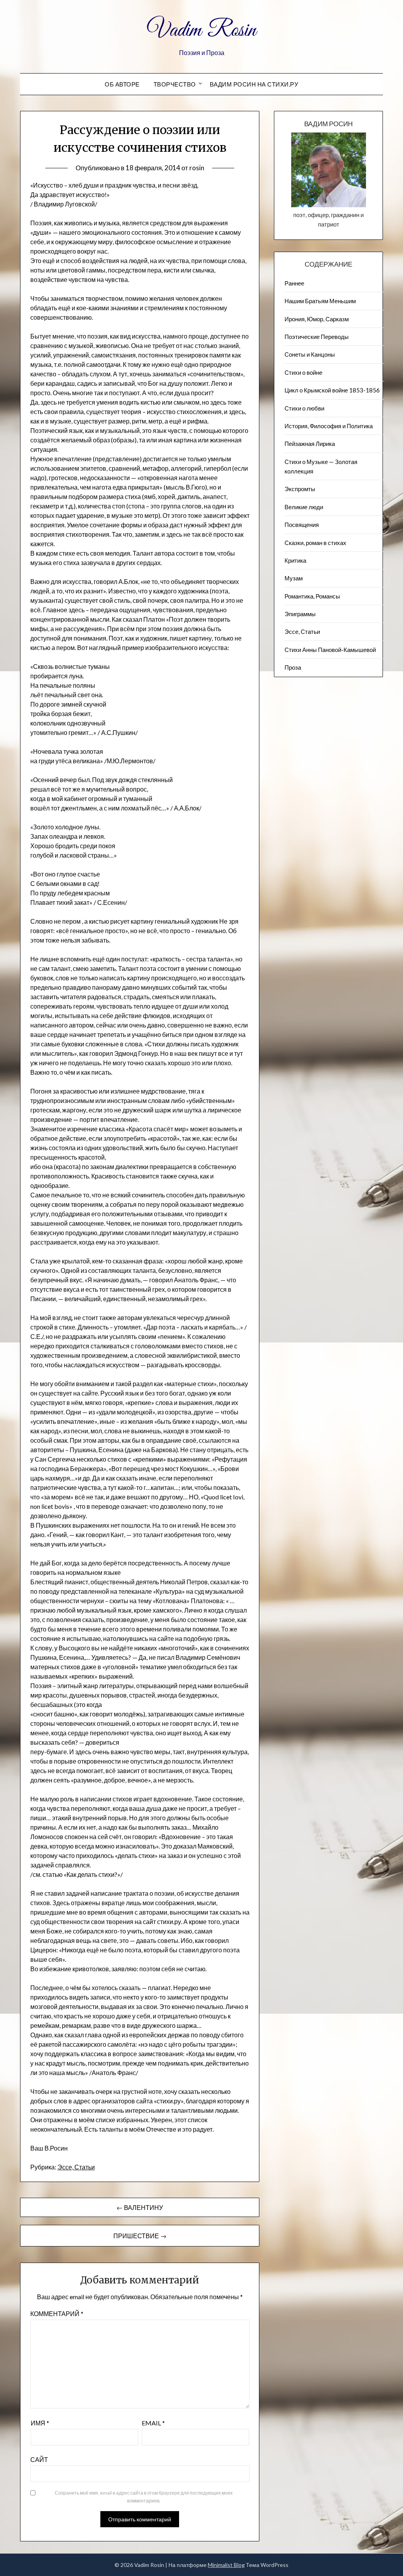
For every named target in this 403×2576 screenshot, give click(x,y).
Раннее (294, 283)
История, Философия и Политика (329, 426)
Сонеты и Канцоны (310, 354)
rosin (197, 168)
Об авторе (122, 84)
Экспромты (300, 489)
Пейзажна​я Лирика (310, 444)
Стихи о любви (304, 408)
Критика (295, 560)
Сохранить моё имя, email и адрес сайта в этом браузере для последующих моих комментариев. (144, 2497)
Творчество (175, 84)
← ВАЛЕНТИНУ (140, 2207)
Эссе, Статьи (76, 2167)
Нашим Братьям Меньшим (320, 301)
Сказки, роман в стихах (315, 543)
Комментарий (57, 2314)
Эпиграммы (300, 614)
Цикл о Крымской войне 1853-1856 (332, 390)
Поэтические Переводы (317, 337)
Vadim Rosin (201, 31)
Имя (40, 2423)
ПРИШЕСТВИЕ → (140, 2236)
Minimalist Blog (226, 2565)
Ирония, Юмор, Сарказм (317, 319)
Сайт (39, 2459)
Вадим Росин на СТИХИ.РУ (254, 84)
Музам (294, 578)
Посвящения (302, 525)
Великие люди (304, 507)
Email (153, 2423)
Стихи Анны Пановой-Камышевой (330, 650)
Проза (293, 667)
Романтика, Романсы (312, 596)
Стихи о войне (303, 372)
